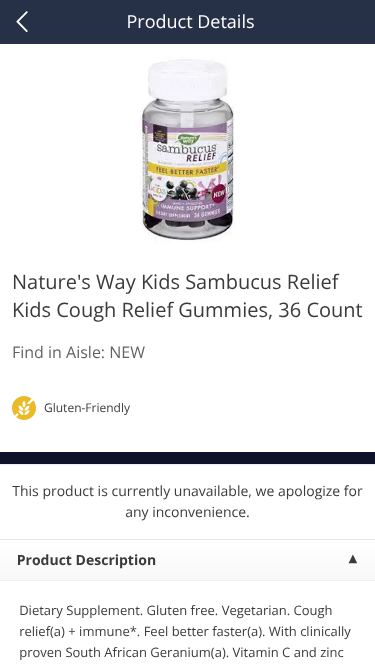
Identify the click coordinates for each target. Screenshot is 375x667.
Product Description (86, 560)
